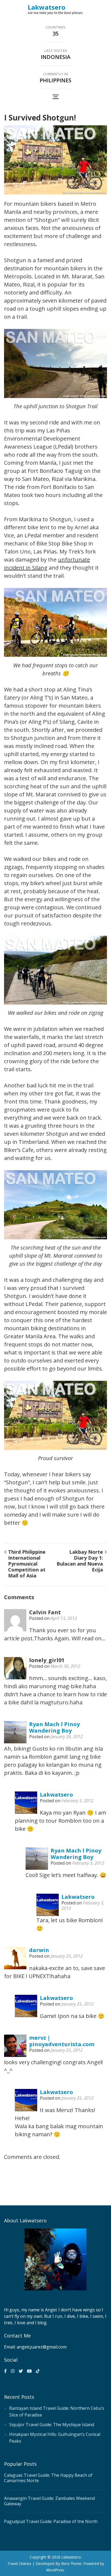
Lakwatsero (47, 7)
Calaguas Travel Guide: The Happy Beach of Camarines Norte (48, 2478)
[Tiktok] (38, 2371)
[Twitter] (21, 2371)
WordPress (55, 2570)
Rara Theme (71, 2563)
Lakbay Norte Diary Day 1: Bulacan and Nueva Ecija (80, 1561)
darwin (39, 1950)
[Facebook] (5, 2371)
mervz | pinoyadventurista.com (62, 2041)
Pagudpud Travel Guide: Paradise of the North (51, 2521)
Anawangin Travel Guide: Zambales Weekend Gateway (49, 2501)
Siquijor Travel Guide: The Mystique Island (52, 2425)
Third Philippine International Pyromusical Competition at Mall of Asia (27, 1564)
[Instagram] (13, 2371)
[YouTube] (29, 2371)
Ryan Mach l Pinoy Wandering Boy (54, 1727)
